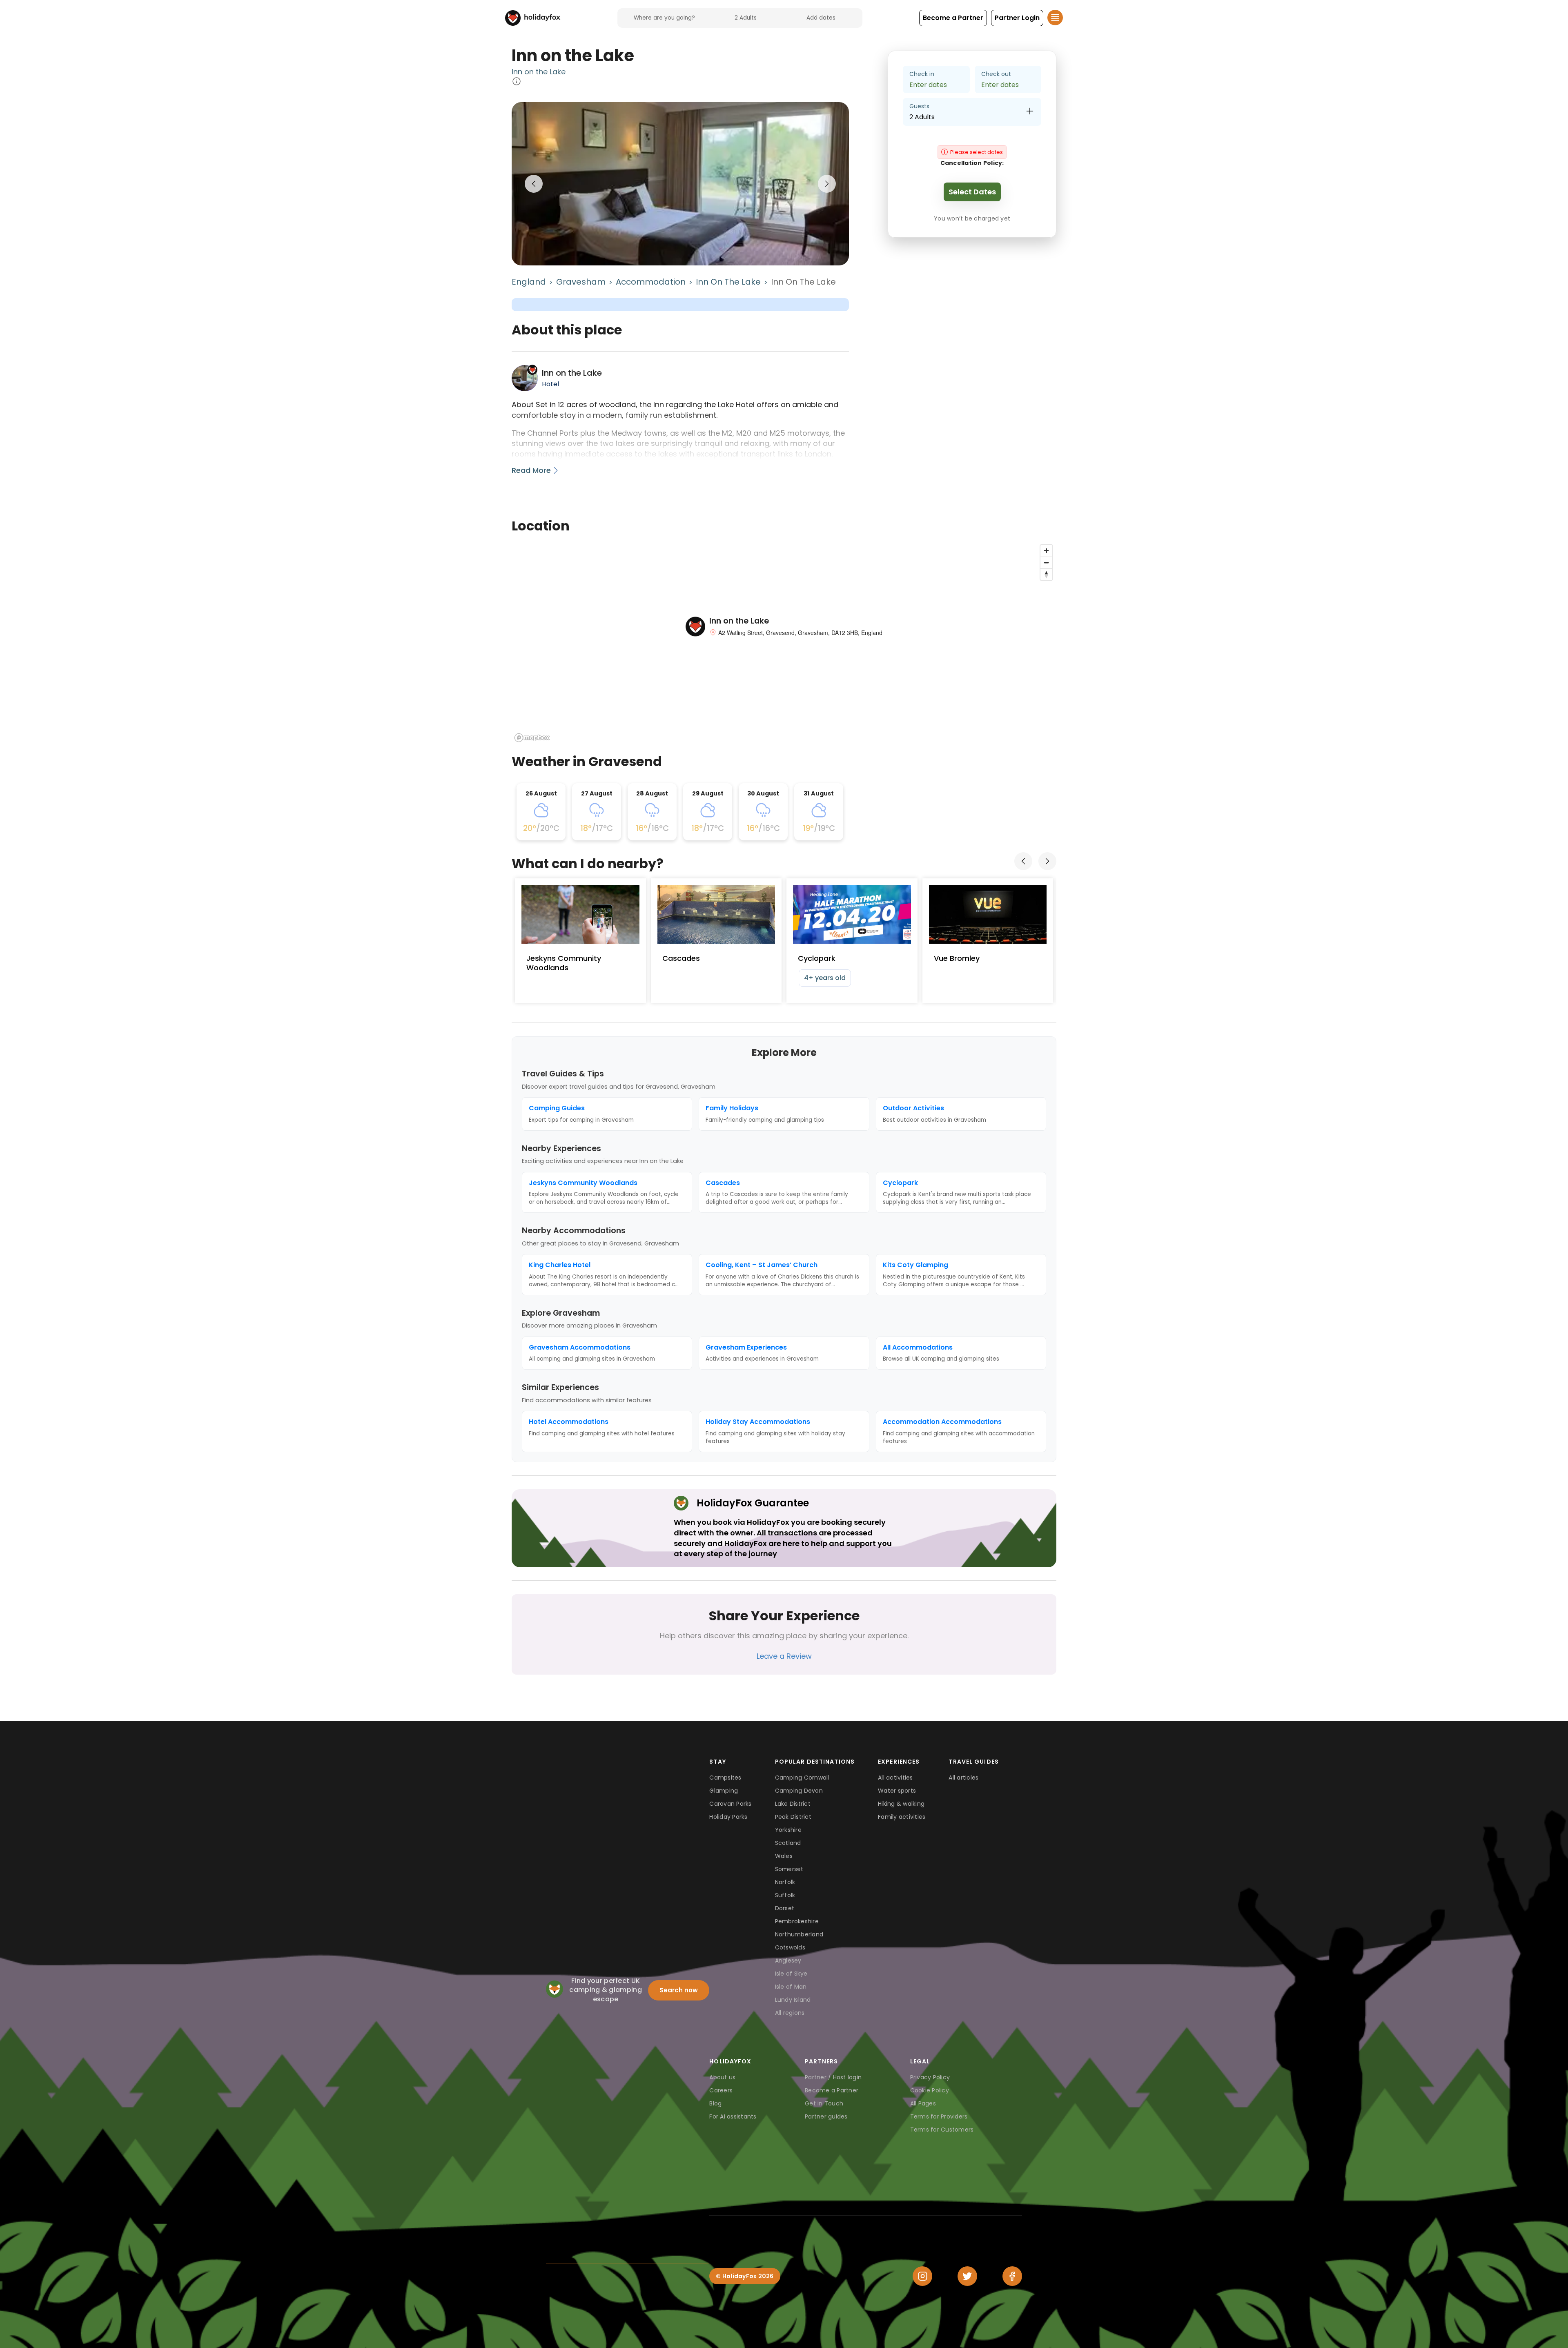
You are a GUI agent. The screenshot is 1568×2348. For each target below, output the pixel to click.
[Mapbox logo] (532, 738)
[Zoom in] (1046, 551)
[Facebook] (1012, 2276)
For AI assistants (733, 2116)
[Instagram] (922, 2276)
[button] (953, 18)
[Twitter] (967, 2276)
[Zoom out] (1046, 562)
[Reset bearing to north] (1046, 574)
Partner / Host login (833, 2077)
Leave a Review (784, 1656)
